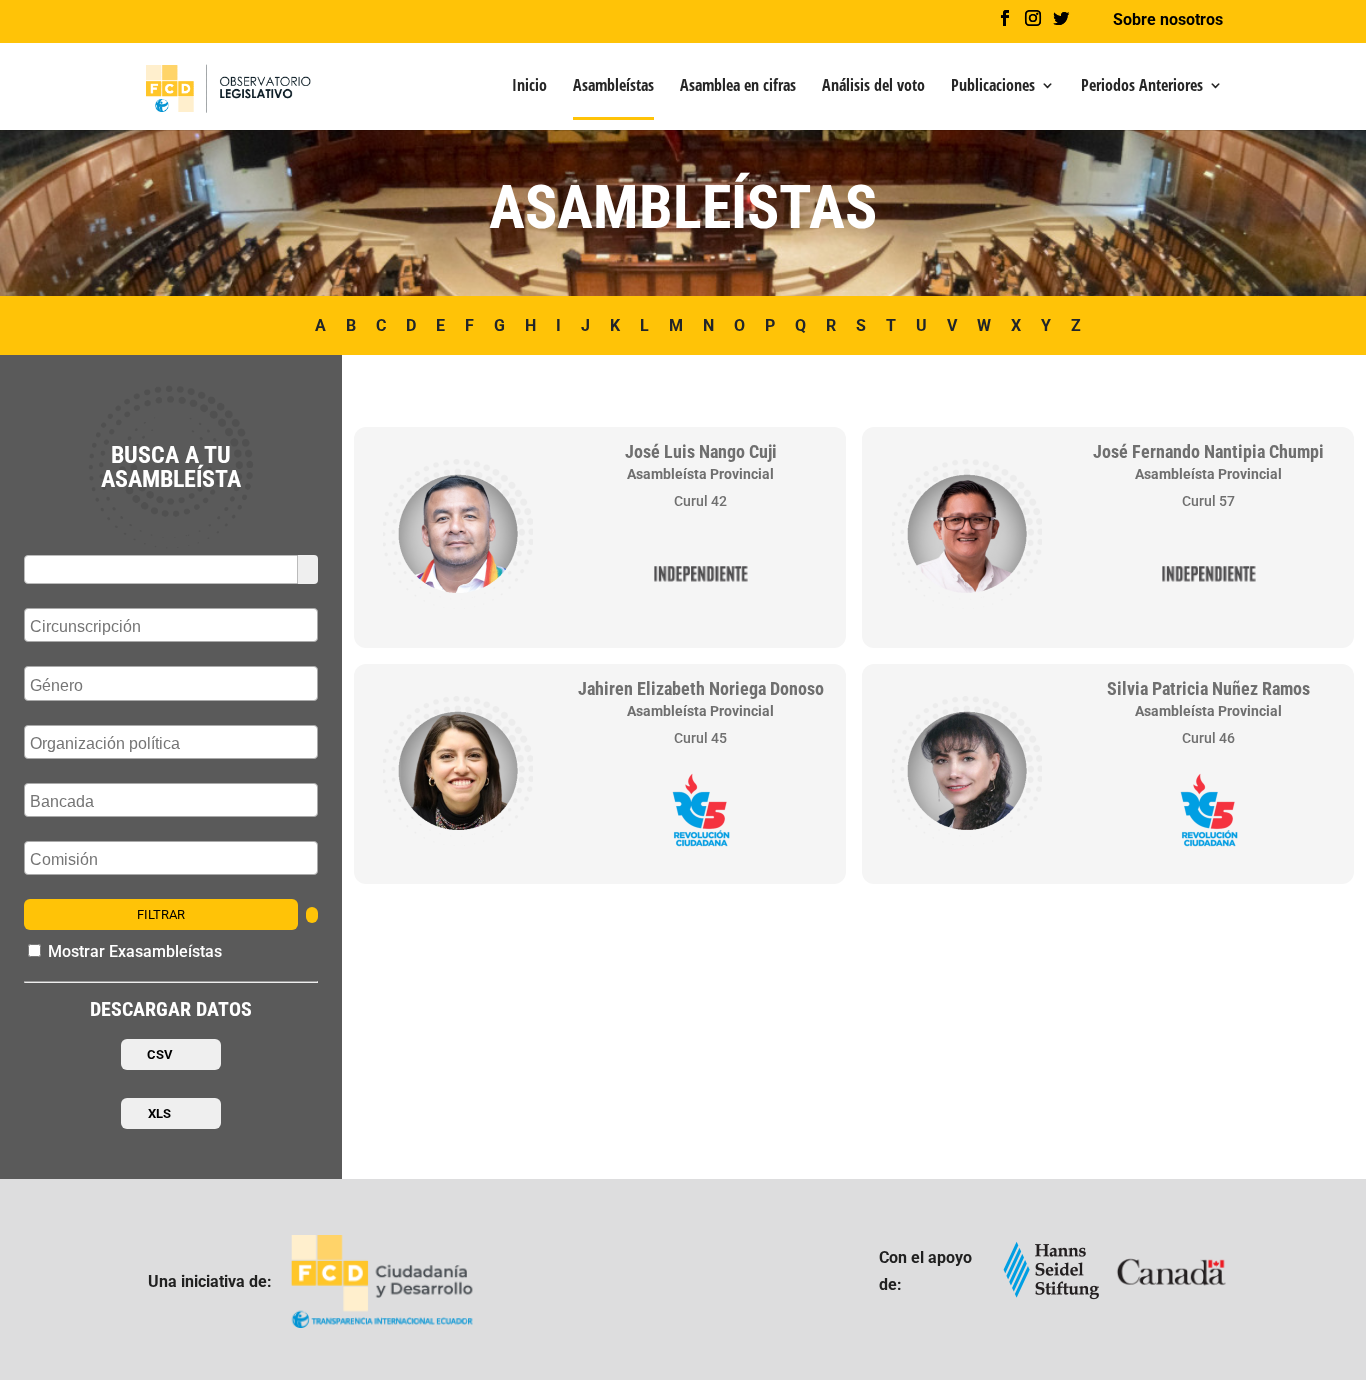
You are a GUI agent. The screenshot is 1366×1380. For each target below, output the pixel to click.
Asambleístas (613, 87)
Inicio (529, 87)
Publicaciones (993, 87)
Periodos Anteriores (1142, 87)
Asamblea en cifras (738, 87)
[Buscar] (308, 569)
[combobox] (171, 625)
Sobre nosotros (1168, 20)
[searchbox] (173, 627)
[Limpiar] (312, 915)
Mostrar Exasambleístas (133, 951)
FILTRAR (161, 914)
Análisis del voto (873, 87)
